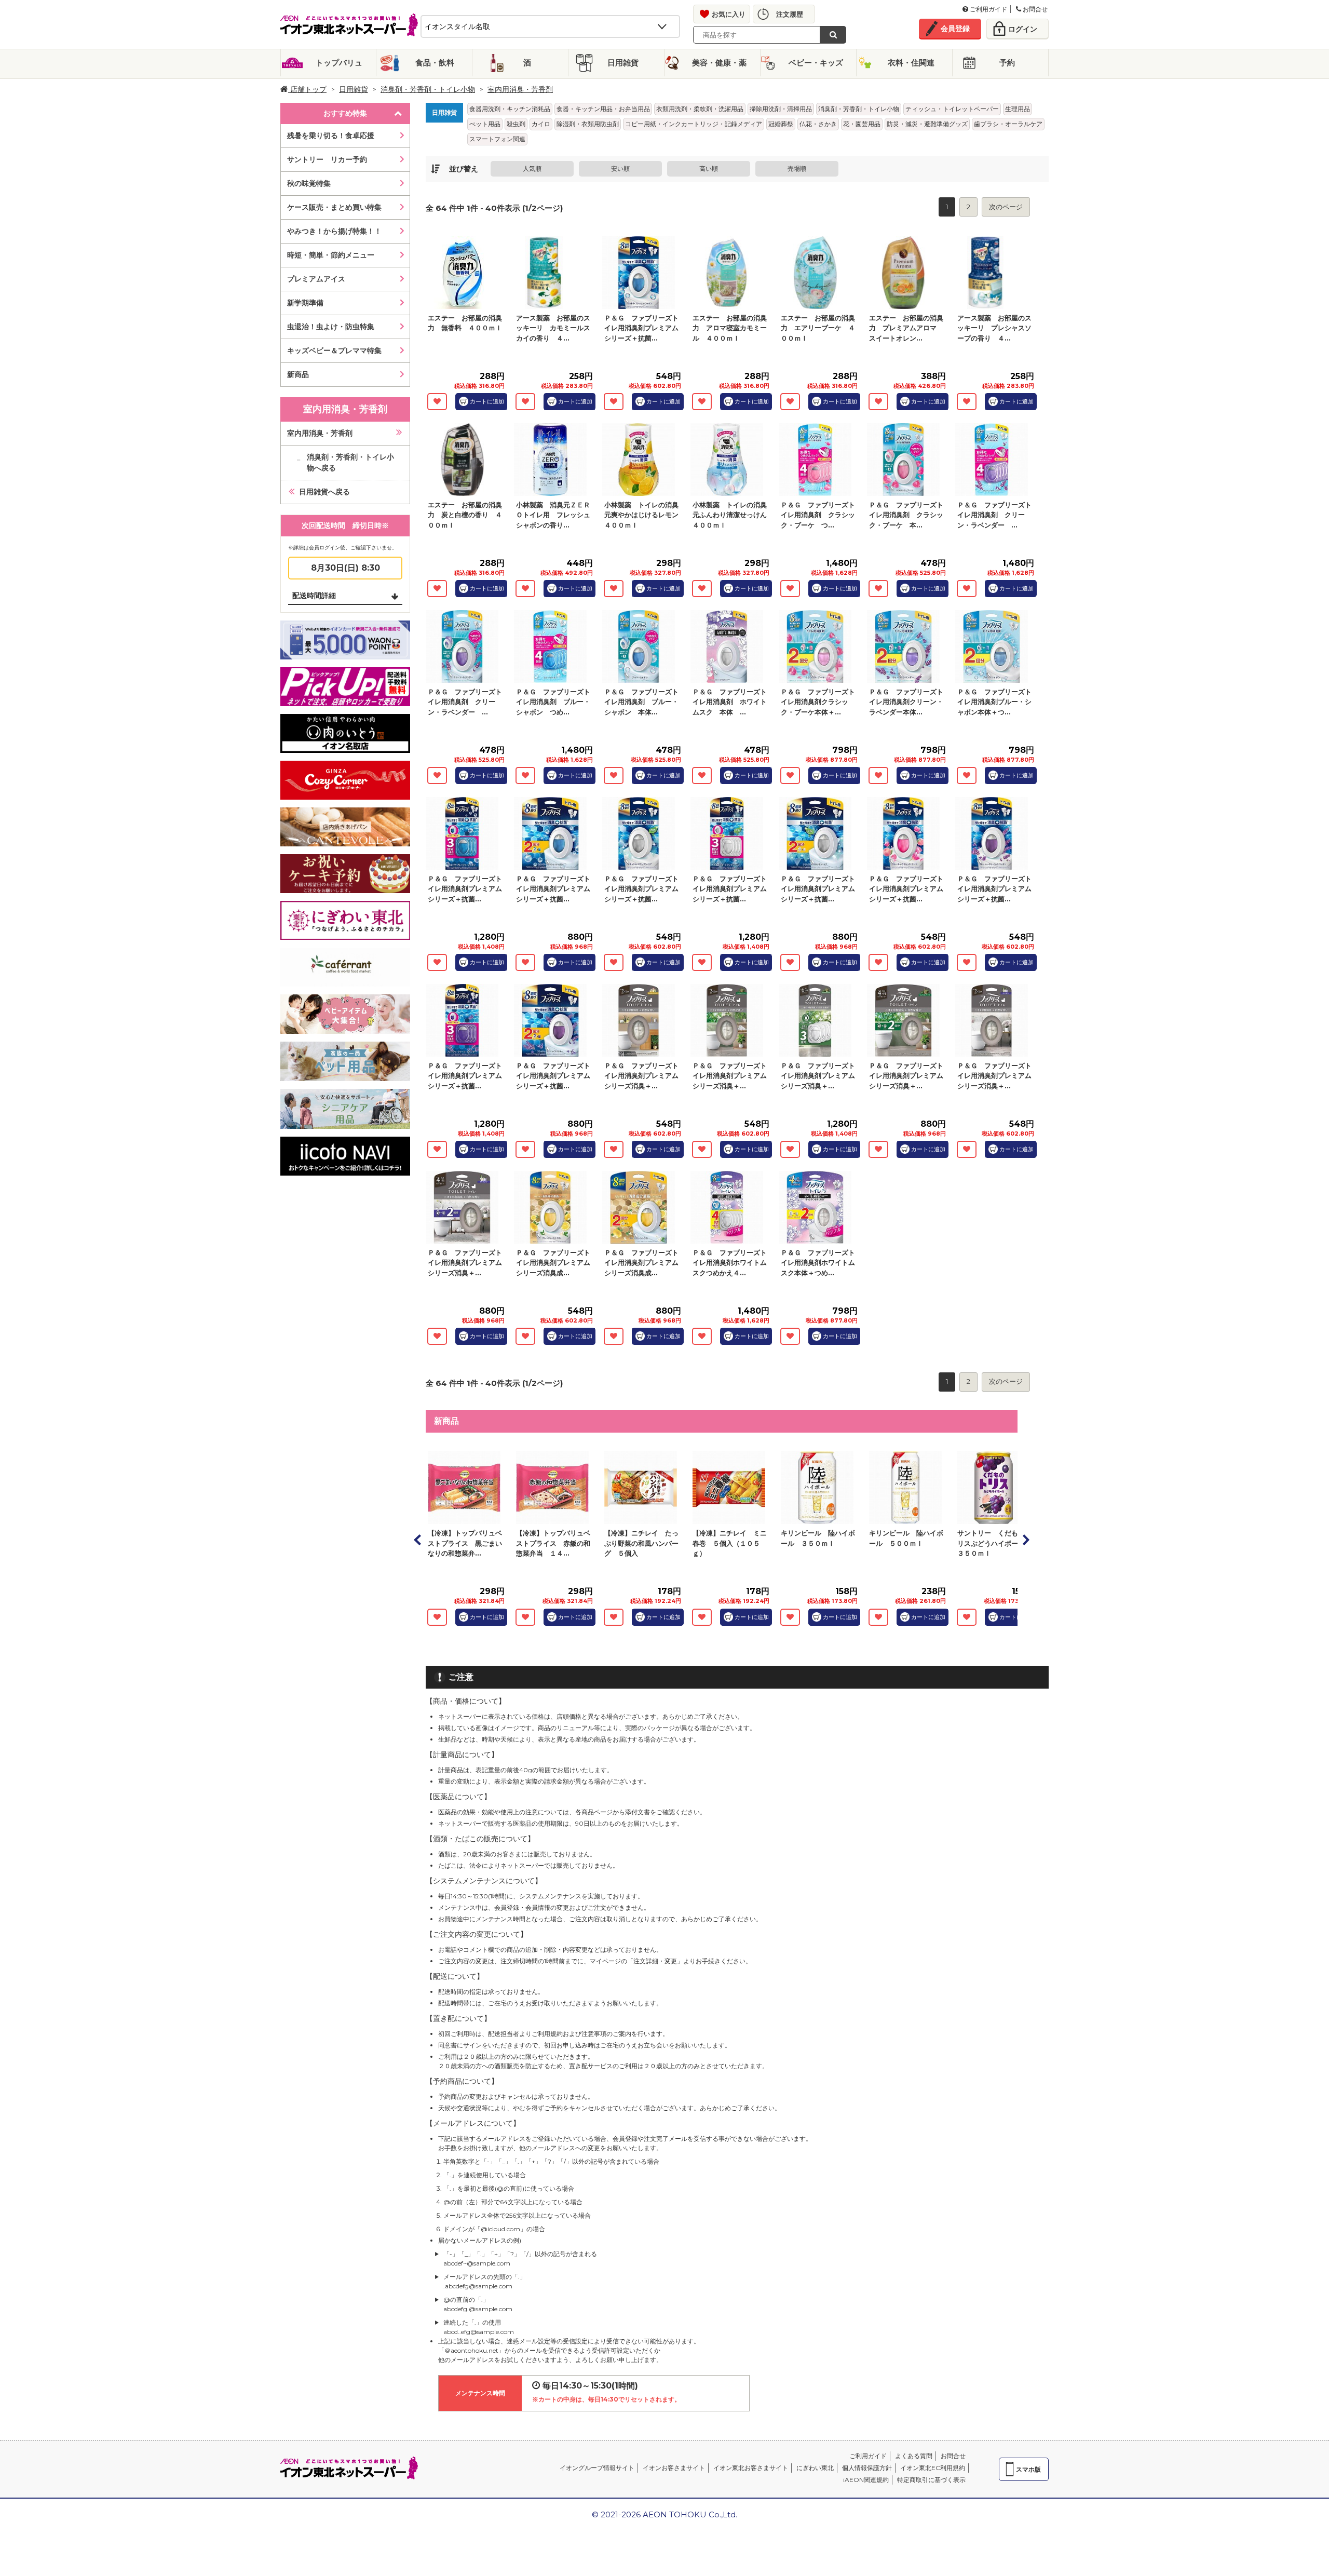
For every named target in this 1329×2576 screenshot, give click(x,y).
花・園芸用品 (862, 124)
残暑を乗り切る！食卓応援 (331, 136)
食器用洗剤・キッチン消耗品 (510, 109)
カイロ (541, 124)
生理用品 (1018, 109)
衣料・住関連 (911, 63)
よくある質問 (914, 2456)
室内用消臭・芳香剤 (320, 433)
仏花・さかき (818, 124)
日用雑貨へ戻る (324, 492)
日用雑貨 (623, 63)
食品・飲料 (435, 63)
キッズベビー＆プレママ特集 (334, 350)
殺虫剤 (516, 124)
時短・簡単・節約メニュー (331, 255)
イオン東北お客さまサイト (751, 2468)
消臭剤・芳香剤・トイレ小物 (428, 89)
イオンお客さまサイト (674, 2468)
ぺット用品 (485, 124)
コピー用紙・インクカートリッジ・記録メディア (694, 124)
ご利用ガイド (988, 9)
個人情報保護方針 (867, 2468)
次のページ (1006, 207)
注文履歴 (790, 14)
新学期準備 (305, 303)
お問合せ (1034, 9)
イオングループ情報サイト (597, 2468)
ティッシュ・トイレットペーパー (952, 109)
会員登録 (955, 29)
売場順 (797, 168)
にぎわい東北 (815, 2468)
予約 (1007, 63)
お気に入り (729, 14)
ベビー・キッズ (816, 63)
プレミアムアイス (316, 279)
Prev (418, 1540)
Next (1025, 1540)
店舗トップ (307, 89)
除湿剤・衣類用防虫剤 (588, 124)
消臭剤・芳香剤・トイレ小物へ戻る (350, 462)
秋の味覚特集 (309, 183)
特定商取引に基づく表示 (931, 2480)
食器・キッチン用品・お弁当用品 (603, 109)
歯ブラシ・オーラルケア (1008, 124)
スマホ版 (1028, 2469)
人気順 (532, 168)
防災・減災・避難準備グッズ (927, 124)
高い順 (709, 168)
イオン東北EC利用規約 (933, 2468)
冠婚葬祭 (781, 124)
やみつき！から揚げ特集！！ (334, 231)
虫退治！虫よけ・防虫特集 (331, 327)
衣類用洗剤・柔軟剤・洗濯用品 (700, 109)
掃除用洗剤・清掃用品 (781, 109)
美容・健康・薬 (719, 63)
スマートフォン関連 (497, 139)
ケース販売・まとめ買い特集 (334, 207)
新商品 (298, 374)
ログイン (1023, 29)
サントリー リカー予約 (327, 159)
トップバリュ (339, 63)
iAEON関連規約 (866, 2480)
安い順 (620, 168)
